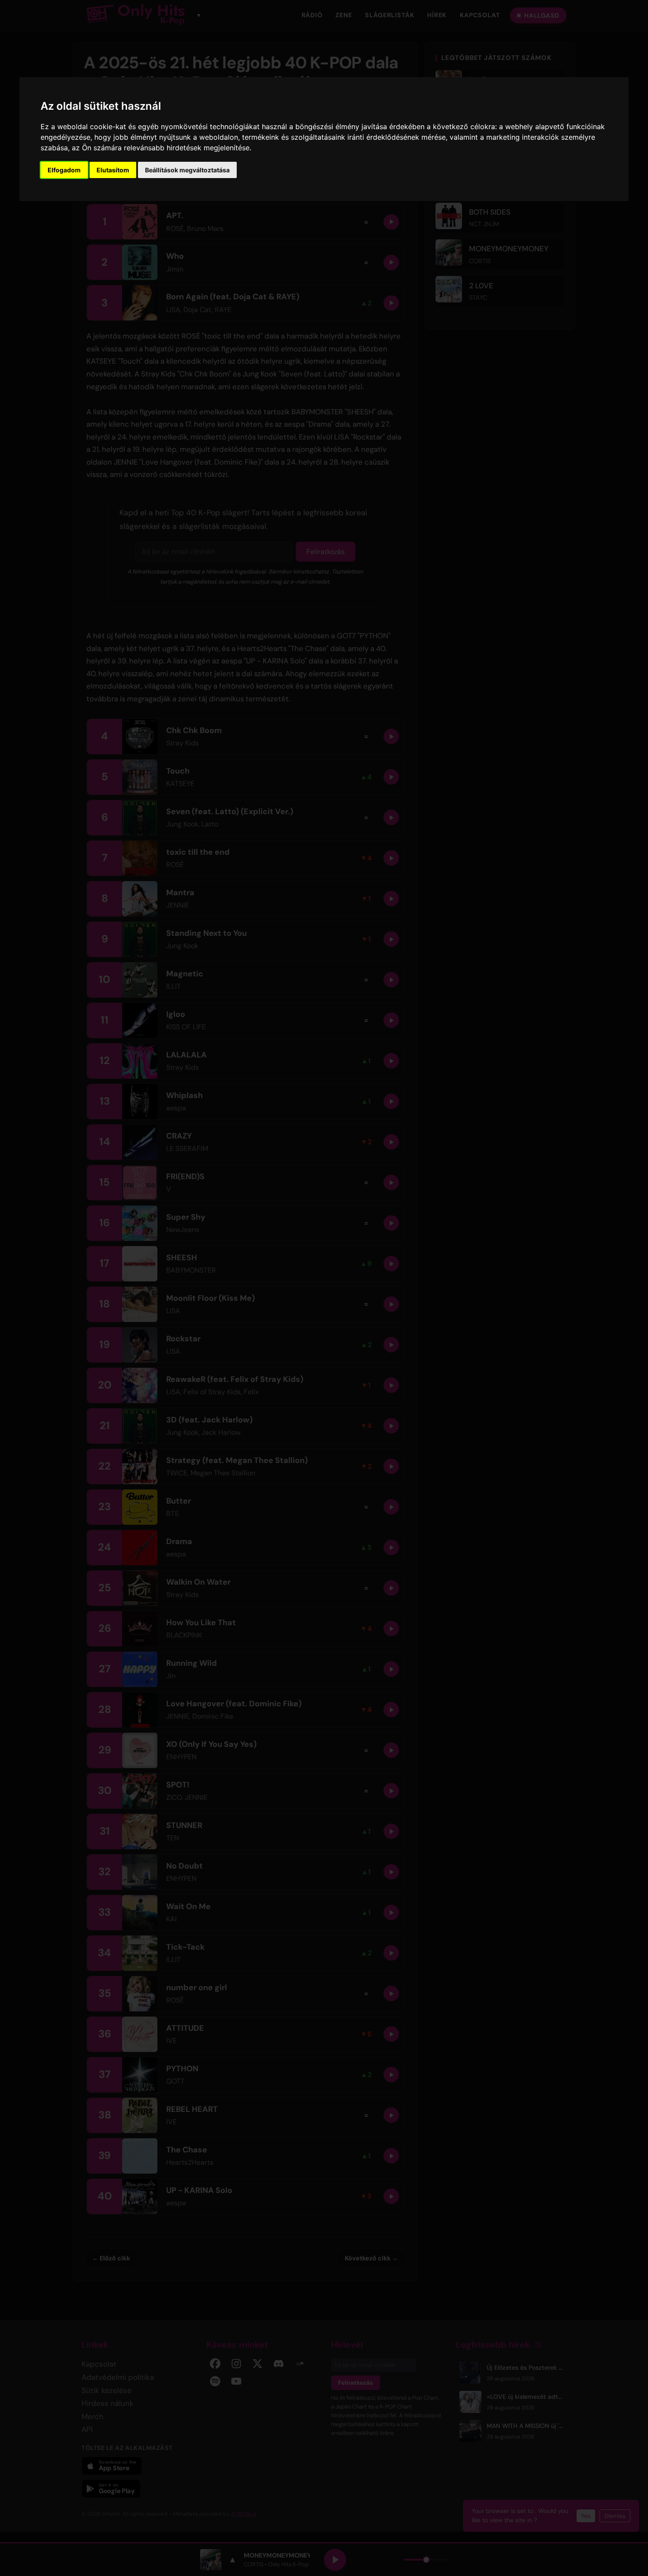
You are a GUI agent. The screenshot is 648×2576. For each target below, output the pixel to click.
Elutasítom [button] (113, 170)
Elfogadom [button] (64, 170)
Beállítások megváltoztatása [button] (187, 170)
